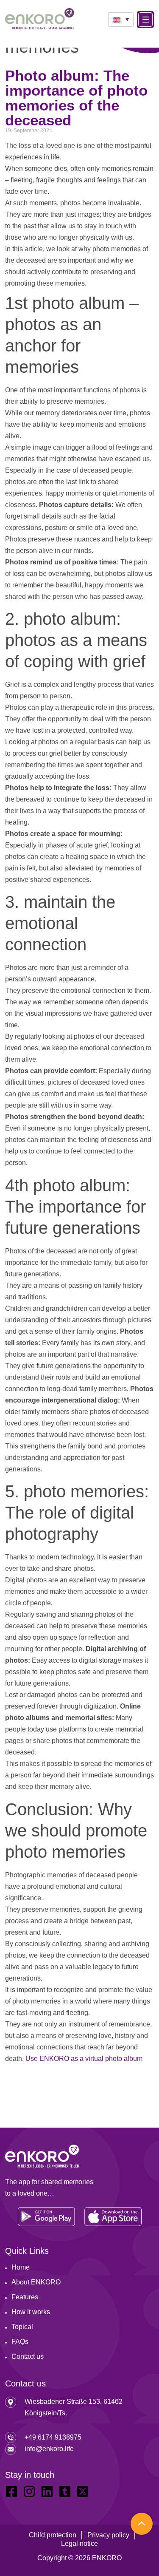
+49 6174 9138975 (53, 2437)
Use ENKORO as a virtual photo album (84, 2059)
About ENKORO (36, 2282)
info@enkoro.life (49, 2449)
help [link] (121, 539)
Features (25, 2297)
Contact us (28, 2356)
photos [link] (70, 203)
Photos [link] (51, 505)
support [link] (94, 1909)
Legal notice (79, 2543)
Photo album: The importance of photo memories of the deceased (76, 98)
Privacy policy (108, 2535)
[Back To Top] (142, 2524)
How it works (31, 2312)
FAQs (20, 2342)
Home (21, 2267)
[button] (121, 20)
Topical (22, 2327)
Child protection (53, 2535)
